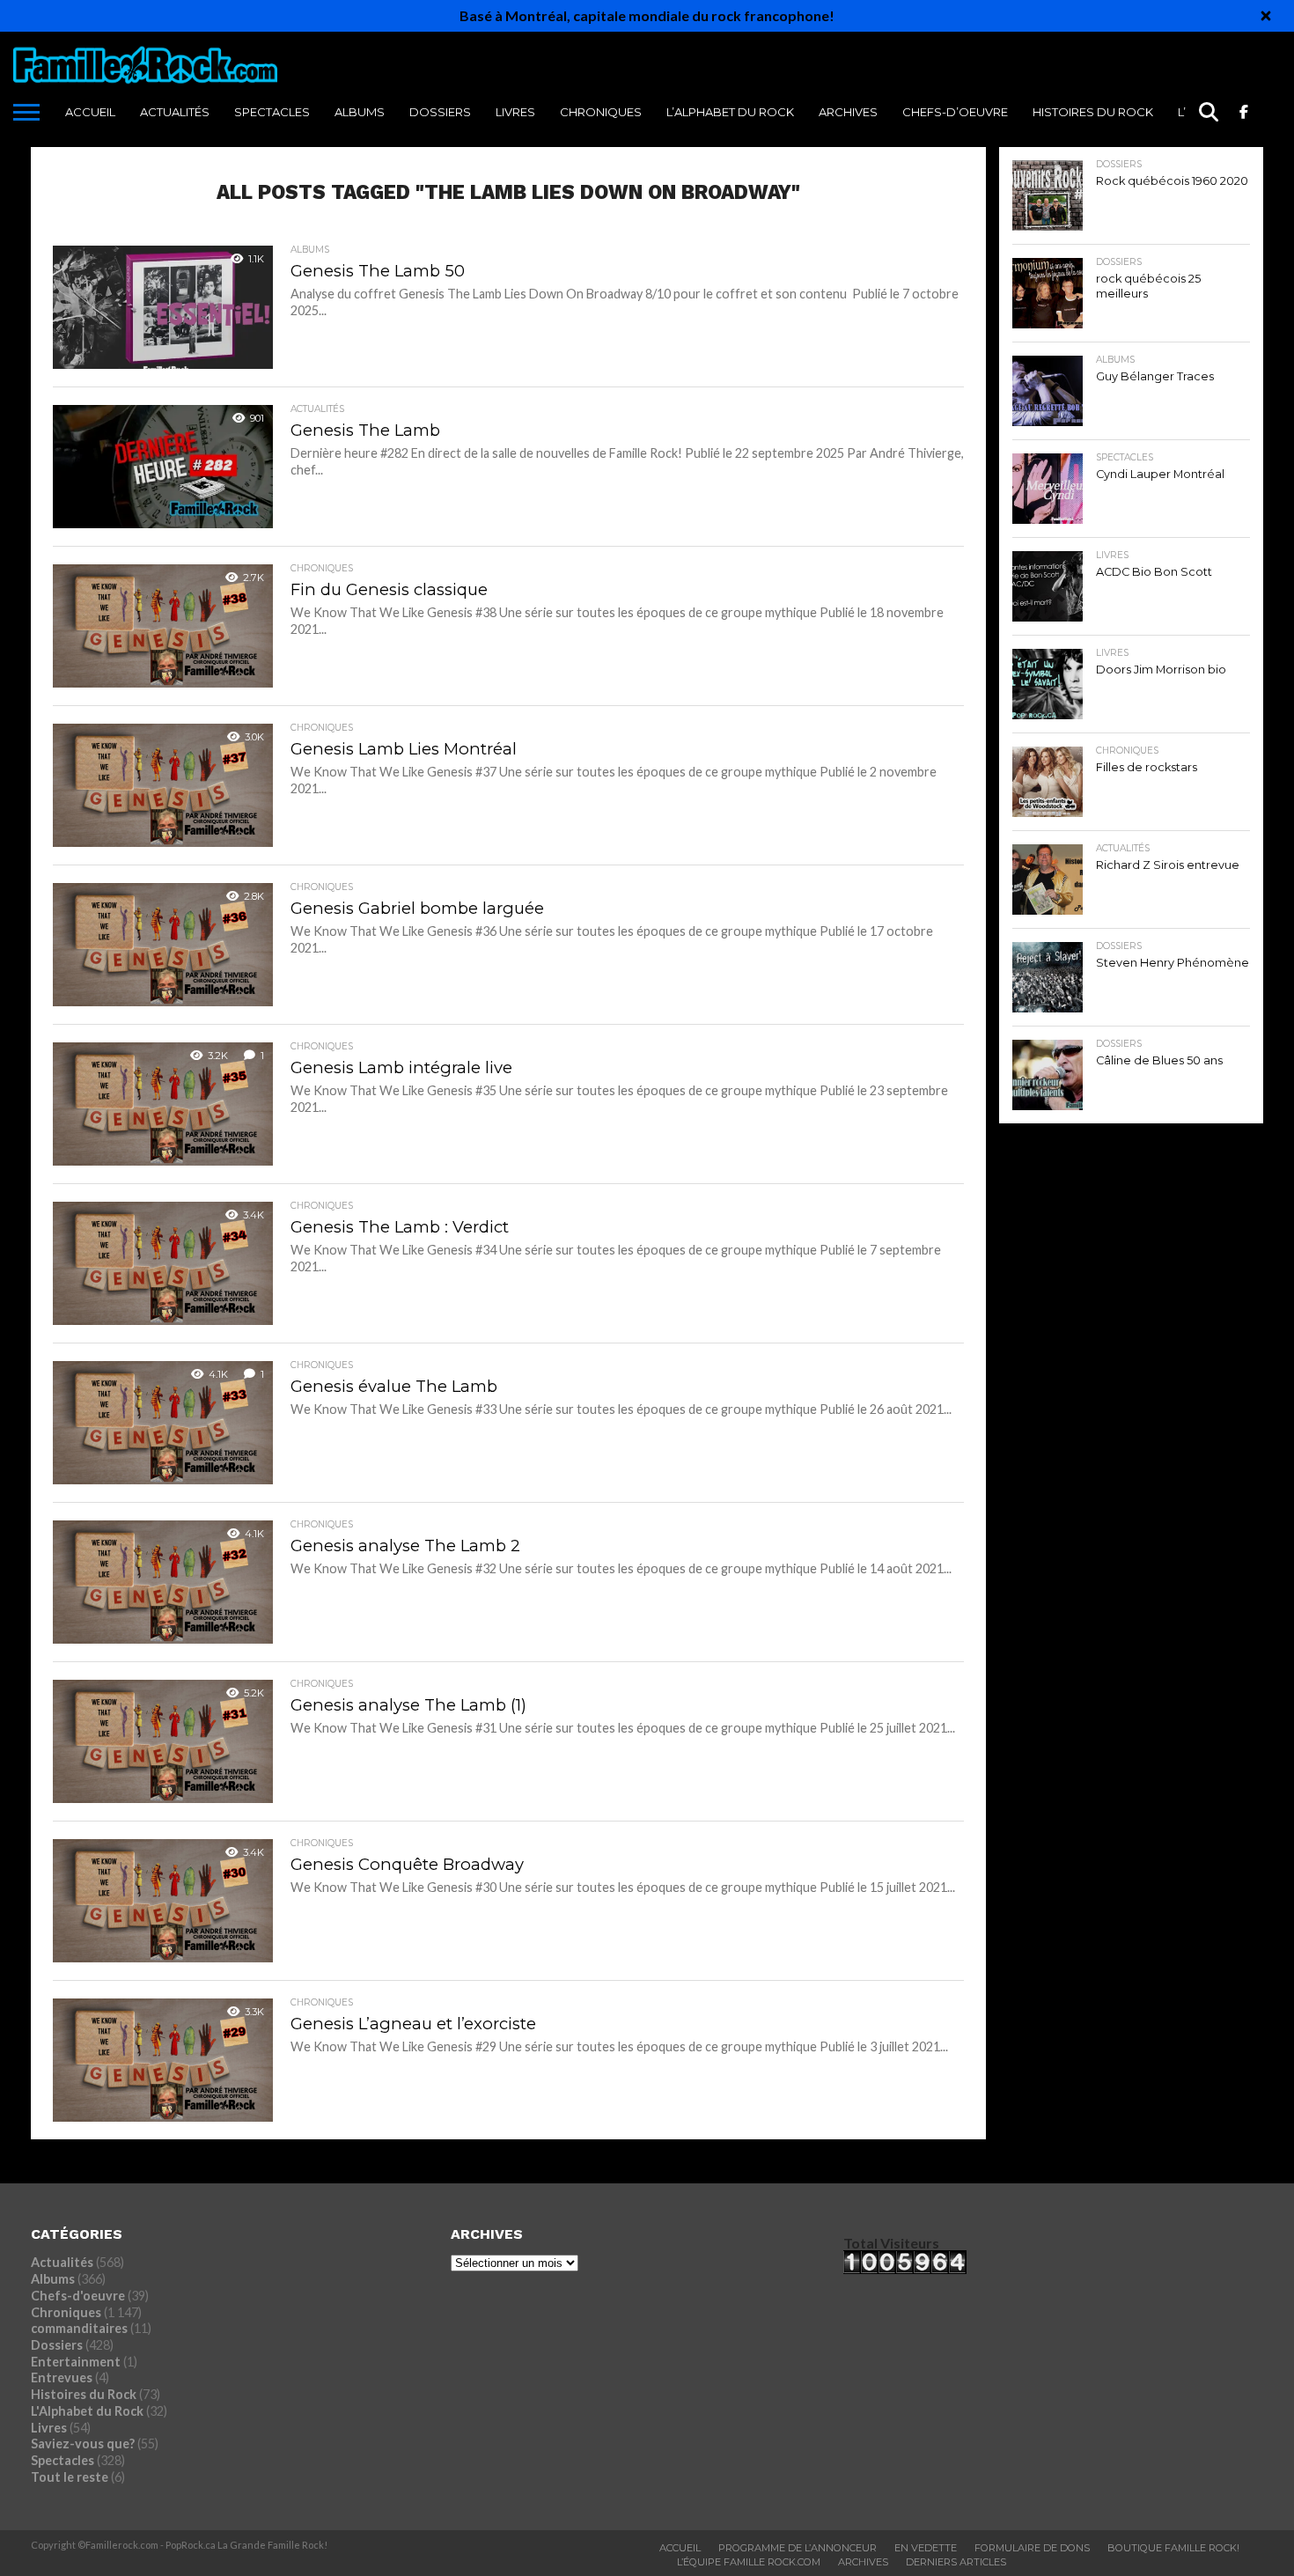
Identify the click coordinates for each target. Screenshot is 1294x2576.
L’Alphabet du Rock (730, 112)
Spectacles (272, 112)
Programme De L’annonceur (798, 2548)
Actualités (175, 112)
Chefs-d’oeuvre (955, 112)
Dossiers (440, 112)
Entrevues (62, 2377)
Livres (515, 112)
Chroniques (601, 112)
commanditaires (79, 2328)
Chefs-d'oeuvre (78, 2296)
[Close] (1266, 16)
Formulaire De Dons (1032, 2548)
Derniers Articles (956, 2562)
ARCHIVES (848, 112)
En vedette (926, 2548)
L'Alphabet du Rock (87, 2411)
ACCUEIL (90, 112)
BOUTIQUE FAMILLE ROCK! (1173, 2548)
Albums (360, 112)
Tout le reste (70, 2477)
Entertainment (76, 2362)
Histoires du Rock (1093, 112)
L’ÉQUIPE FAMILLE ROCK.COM (749, 2562)
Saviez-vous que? (83, 2444)
